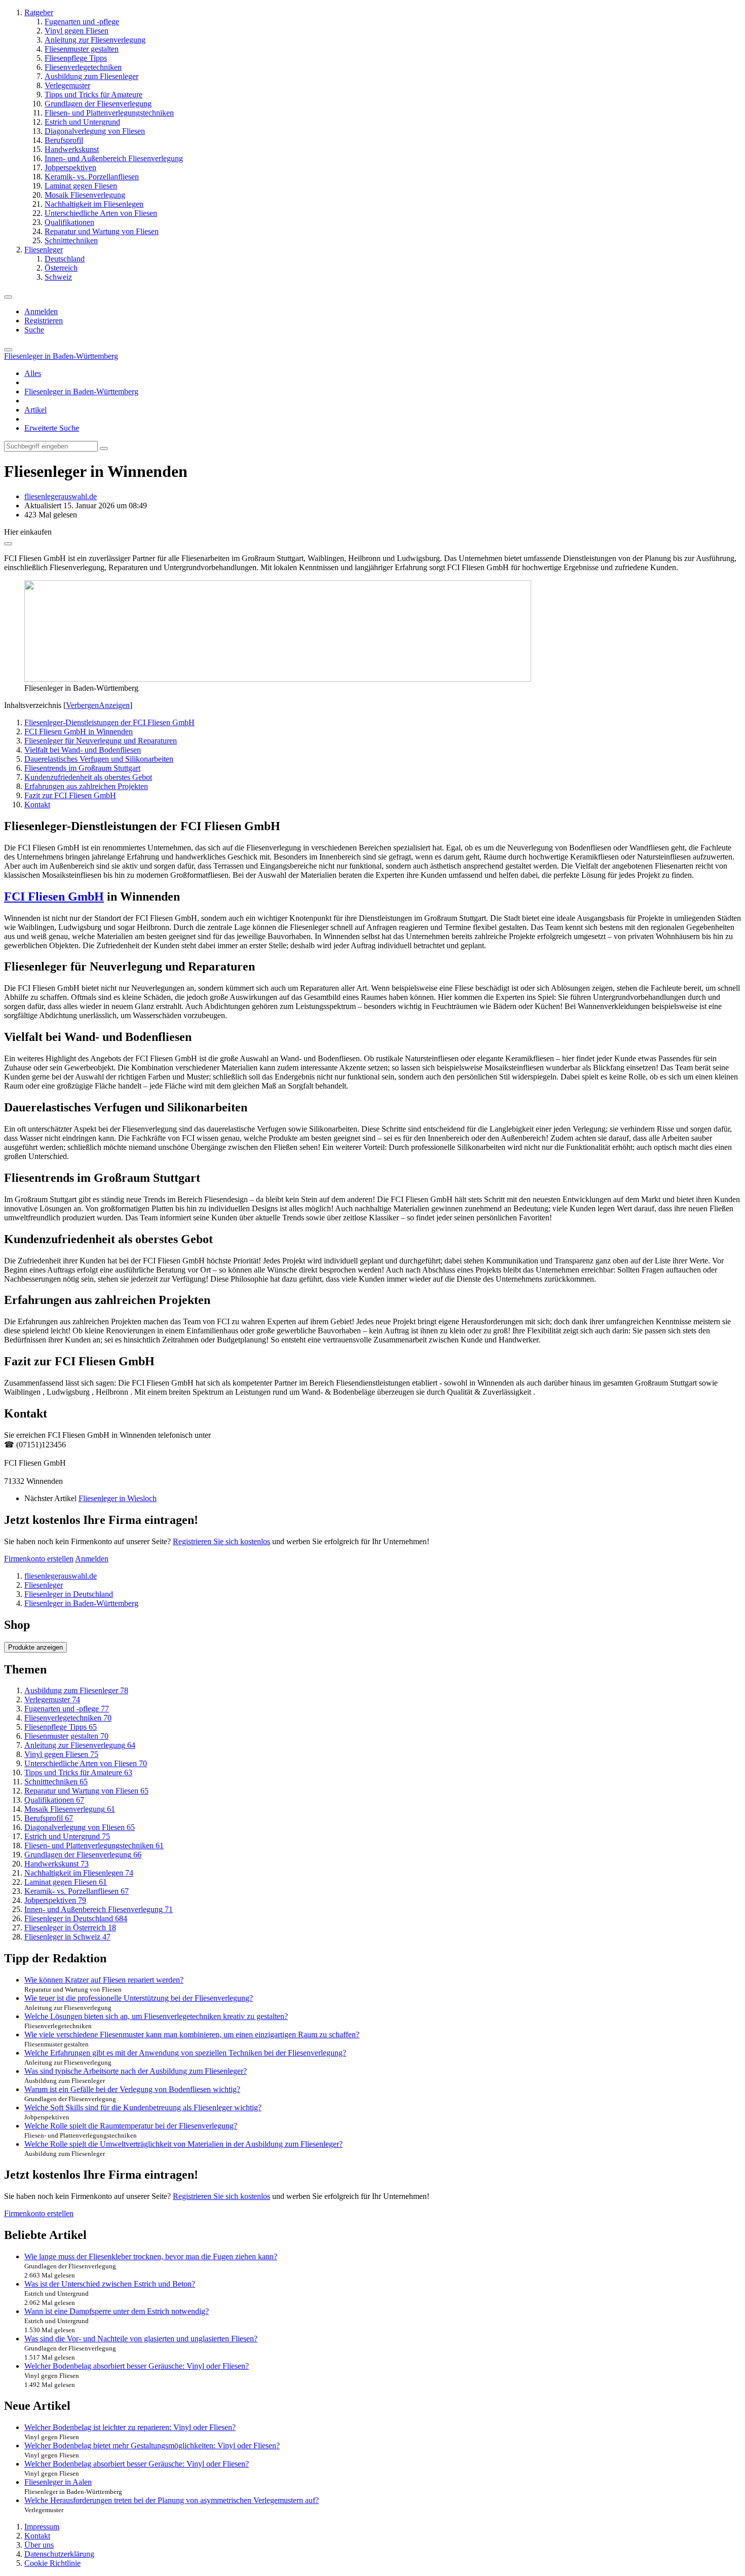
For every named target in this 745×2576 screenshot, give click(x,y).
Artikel (35, 410)
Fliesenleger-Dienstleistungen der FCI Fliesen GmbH (109, 722)
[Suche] (8, 350)
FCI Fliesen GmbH (54, 897)
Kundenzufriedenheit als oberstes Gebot (88, 777)
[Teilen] (8, 544)
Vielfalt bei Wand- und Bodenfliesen (83, 750)
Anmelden (41, 311)
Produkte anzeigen (35, 1647)
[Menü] (8, 297)
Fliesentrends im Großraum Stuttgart (82, 768)
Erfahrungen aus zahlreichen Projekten (86, 786)
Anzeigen (114, 705)
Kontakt (37, 805)
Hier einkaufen (28, 532)
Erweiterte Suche (52, 428)
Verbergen (82, 705)
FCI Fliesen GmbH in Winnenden (79, 732)
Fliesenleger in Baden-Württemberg (81, 391)
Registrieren (44, 321)
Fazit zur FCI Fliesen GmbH (70, 795)
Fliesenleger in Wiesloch (118, 1498)
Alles (33, 373)
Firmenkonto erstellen (39, 1559)
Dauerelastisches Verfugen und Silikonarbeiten (99, 759)
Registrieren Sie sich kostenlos (221, 1541)
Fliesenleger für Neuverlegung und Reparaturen (101, 741)
